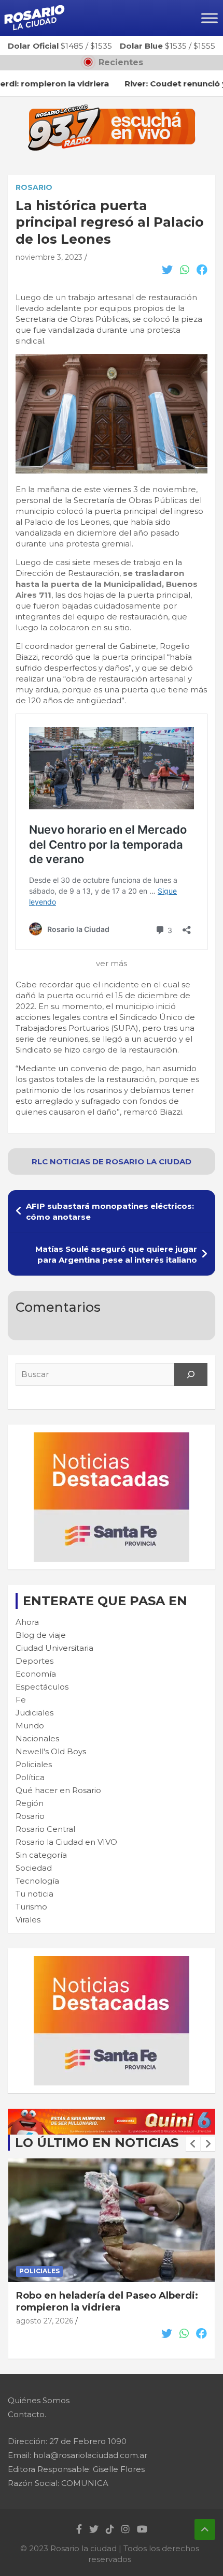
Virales (28, 1920)
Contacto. (27, 2414)
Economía (36, 1674)
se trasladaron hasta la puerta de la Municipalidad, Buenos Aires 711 (107, 584)
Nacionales (37, 1738)
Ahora (27, 1622)
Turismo (31, 1907)
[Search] (191, 1374)
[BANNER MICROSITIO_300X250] (112, 1438)
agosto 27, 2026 (45, 2321)
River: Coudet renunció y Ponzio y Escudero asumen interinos (100, 2301)
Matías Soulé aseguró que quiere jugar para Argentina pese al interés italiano (116, 1254)
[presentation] (193, 2144)
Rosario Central (45, 1829)
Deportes (34, 1661)
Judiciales (34, 1713)
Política (30, 1777)
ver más (112, 963)
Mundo (30, 1726)
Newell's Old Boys (51, 1751)
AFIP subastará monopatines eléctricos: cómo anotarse (110, 1211)
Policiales (34, 1764)
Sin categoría (41, 1855)
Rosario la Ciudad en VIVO (66, 1842)
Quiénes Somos (39, 2400)
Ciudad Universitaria (54, 1648)
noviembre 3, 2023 (49, 257)
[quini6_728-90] (112, 2114)
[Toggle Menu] (210, 18)
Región (30, 1803)
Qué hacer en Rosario (58, 1790)
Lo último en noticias (97, 2143)
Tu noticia (34, 1894)
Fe (21, 1700)
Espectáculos (42, 1687)
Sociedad (34, 1868)
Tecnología (37, 1881)
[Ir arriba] (205, 2529)
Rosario (34, 187)
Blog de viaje (41, 1635)
